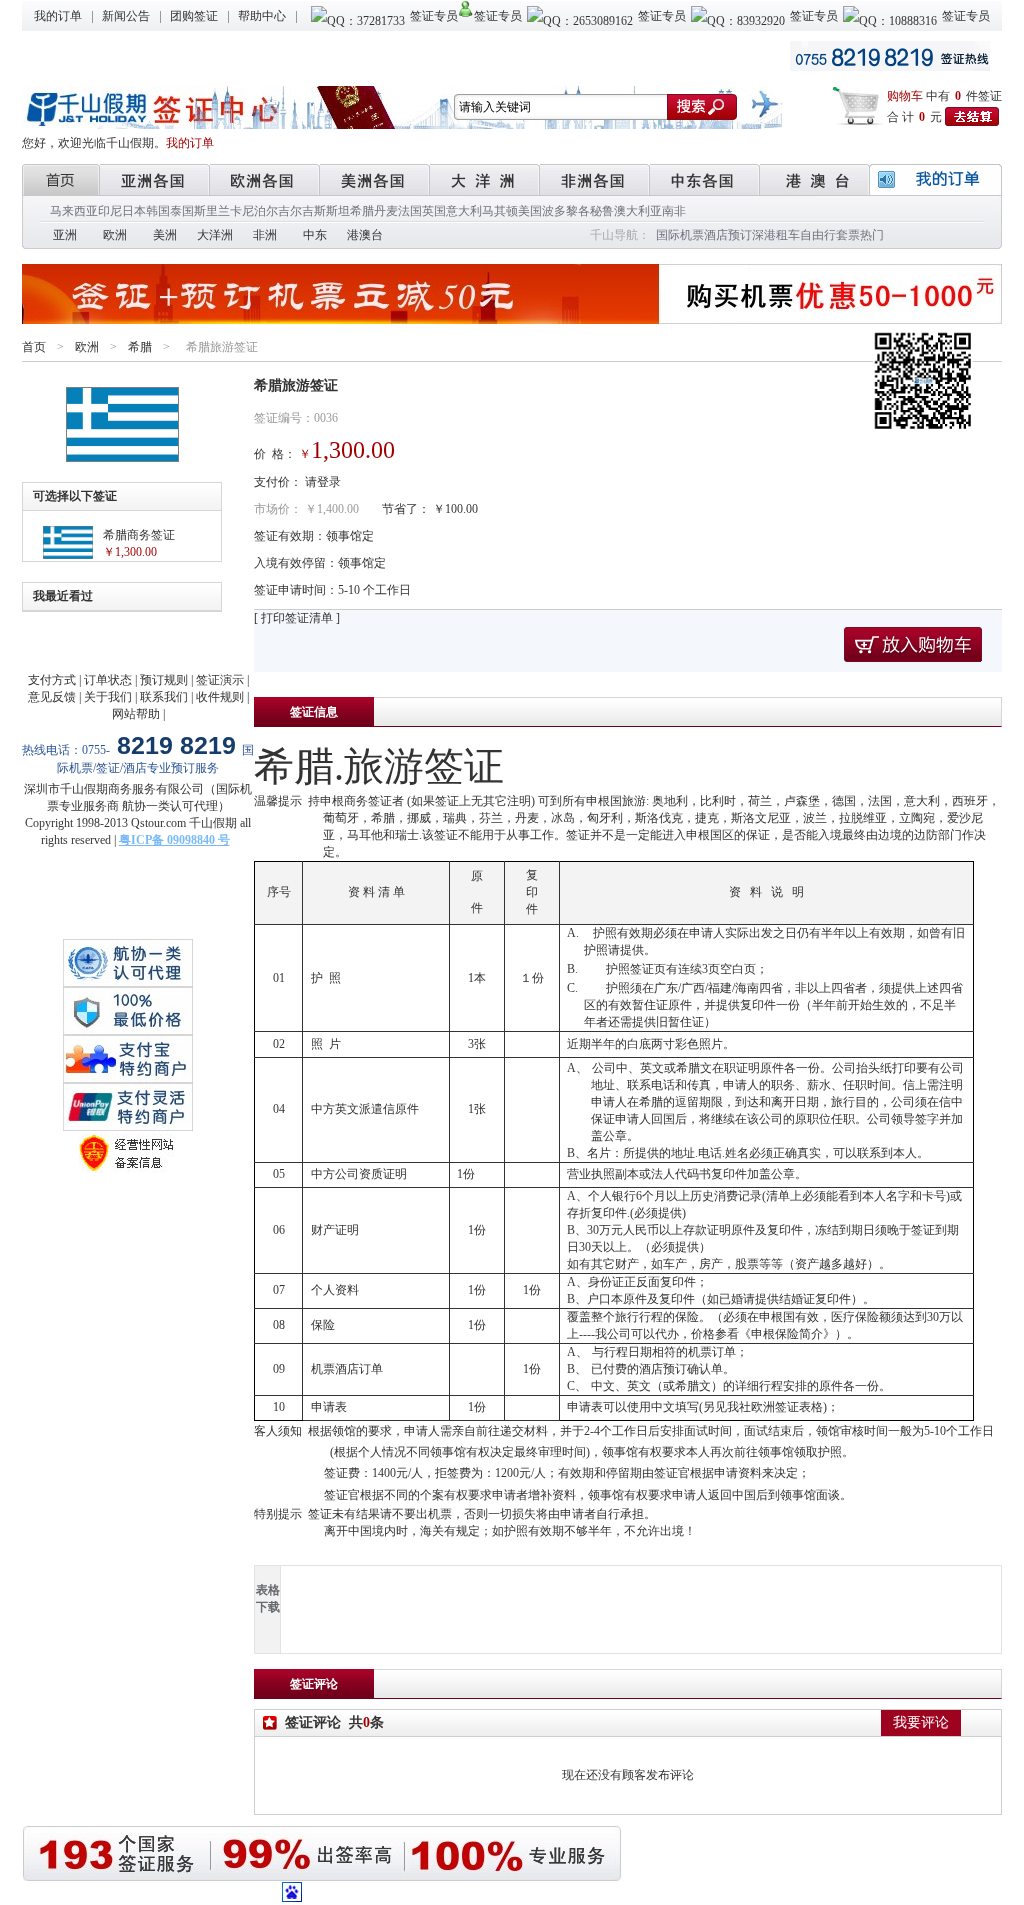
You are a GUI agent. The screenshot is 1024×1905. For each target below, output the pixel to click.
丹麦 (386, 211)
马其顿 (500, 211)
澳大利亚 (638, 211)
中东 (315, 235)
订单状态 (108, 680)
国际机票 (680, 235)
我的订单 (58, 16)
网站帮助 (136, 714)
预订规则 (164, 680)
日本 (134, 211)
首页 (34, 347)
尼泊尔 (260, 211)
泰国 (182, 211)
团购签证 (194, 16)
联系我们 (164, 697)
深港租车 (776, 235)
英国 (434, 211)
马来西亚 (74, 211)
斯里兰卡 (218, 211)
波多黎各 (566, 211)
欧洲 (115, 235)
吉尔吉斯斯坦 (314, 211)
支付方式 (52, 680)
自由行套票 (830, 235)
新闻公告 (126, 16)
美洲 (165, 235)
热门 (872, 235)
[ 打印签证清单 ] (297, 618)
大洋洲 (215, 235)
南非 (674, 211)
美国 (530, 211)
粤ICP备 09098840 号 (174, 840)
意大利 (464, 211)
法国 (410, 211)
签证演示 (220, 680)
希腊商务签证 (139, 535)
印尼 (110, 211)
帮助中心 (262, 16)
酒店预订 (728, 235)
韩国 (158, 211)
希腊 (362, 211)
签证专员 (434, 16)
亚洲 (65, 235)
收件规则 (220, 697)
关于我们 (108, 697)
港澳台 (365, 235)
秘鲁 (602, 211)
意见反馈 (52, 697)
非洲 (265, 235)
